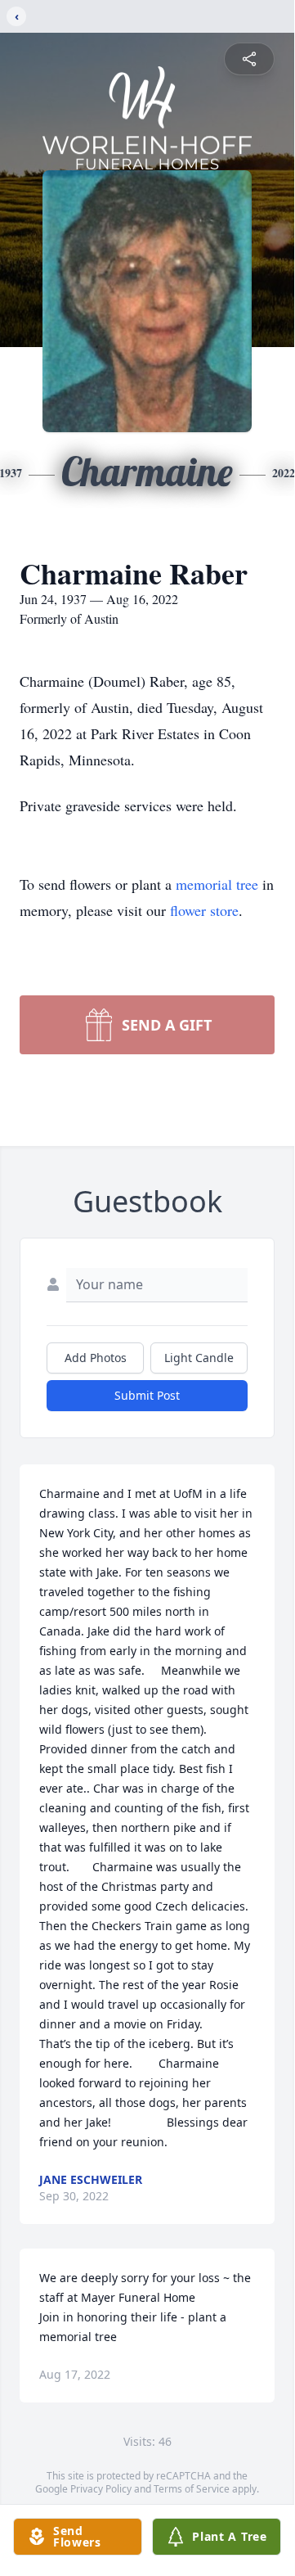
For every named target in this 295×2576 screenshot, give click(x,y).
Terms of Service (192, 2489)
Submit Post (147, 1395)
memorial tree (217, 884)
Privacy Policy (101, 2489)
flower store (204, 910)
